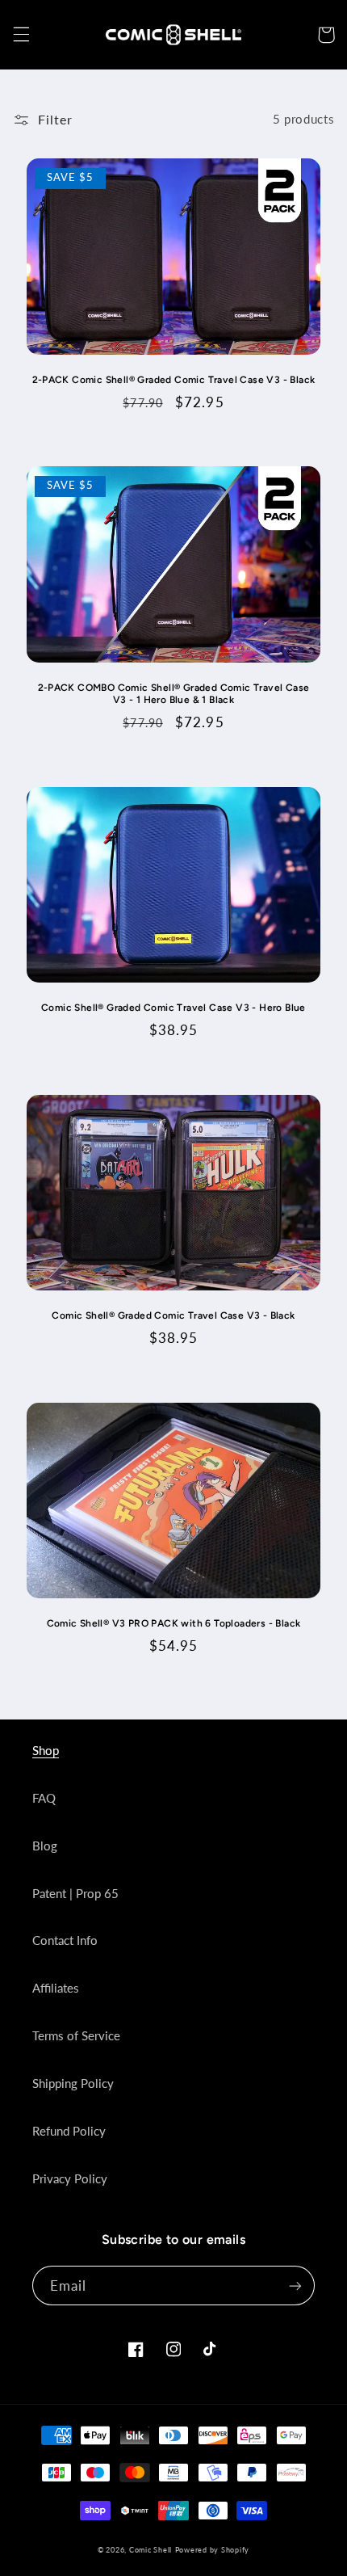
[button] (21, 35)
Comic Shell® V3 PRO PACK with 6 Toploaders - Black (174, 1623)
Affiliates (56, 1988)
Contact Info (65, 1940)
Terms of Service (76, 2035)
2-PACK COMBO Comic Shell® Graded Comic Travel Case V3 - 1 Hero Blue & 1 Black (174, 694)
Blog (45, 1846)
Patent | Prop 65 (75, 1893)
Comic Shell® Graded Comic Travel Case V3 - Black (173, 1315)
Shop (46, 1750)
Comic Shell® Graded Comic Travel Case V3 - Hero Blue (173, 1008)
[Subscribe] (295, 2286)
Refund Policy (69, 2131)
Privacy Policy (70, 2178)
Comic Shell (151, 2550)
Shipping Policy (73, 2083)
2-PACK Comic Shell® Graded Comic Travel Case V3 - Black (174, 380)
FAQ (44, 1798)
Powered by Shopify (212, 2550)
